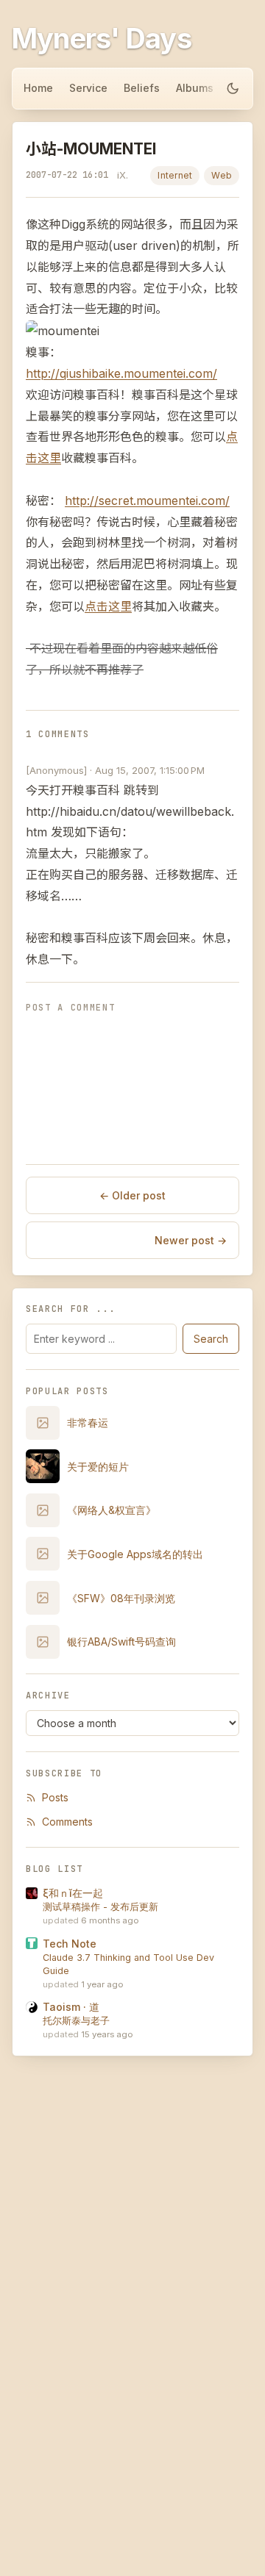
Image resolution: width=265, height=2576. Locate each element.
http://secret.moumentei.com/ (147, 501)
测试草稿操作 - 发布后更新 (100, 1907)
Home (38, 88)
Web (222, 175)
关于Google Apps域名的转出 (135, 1554)
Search (211, 1339)
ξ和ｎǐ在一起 (73, 1893)
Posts (55, 1797)
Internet (175, 175)
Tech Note (70, 1944)
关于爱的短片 (98, 1467)
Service (88, 88)
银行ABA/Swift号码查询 (121, 1642)
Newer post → (191, 1240)
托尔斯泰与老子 (76, 2021)
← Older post (132, 1195)
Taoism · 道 (71, 2007)
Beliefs (142, 88)
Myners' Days (102, 38)
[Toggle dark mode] (233, 88)
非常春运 (88, 1422)
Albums (195, 88)
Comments (67, 1822)
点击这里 (108, 606)
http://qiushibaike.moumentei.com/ (121, 373)
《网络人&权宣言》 (112, 1510)
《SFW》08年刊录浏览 (121, 1598)
